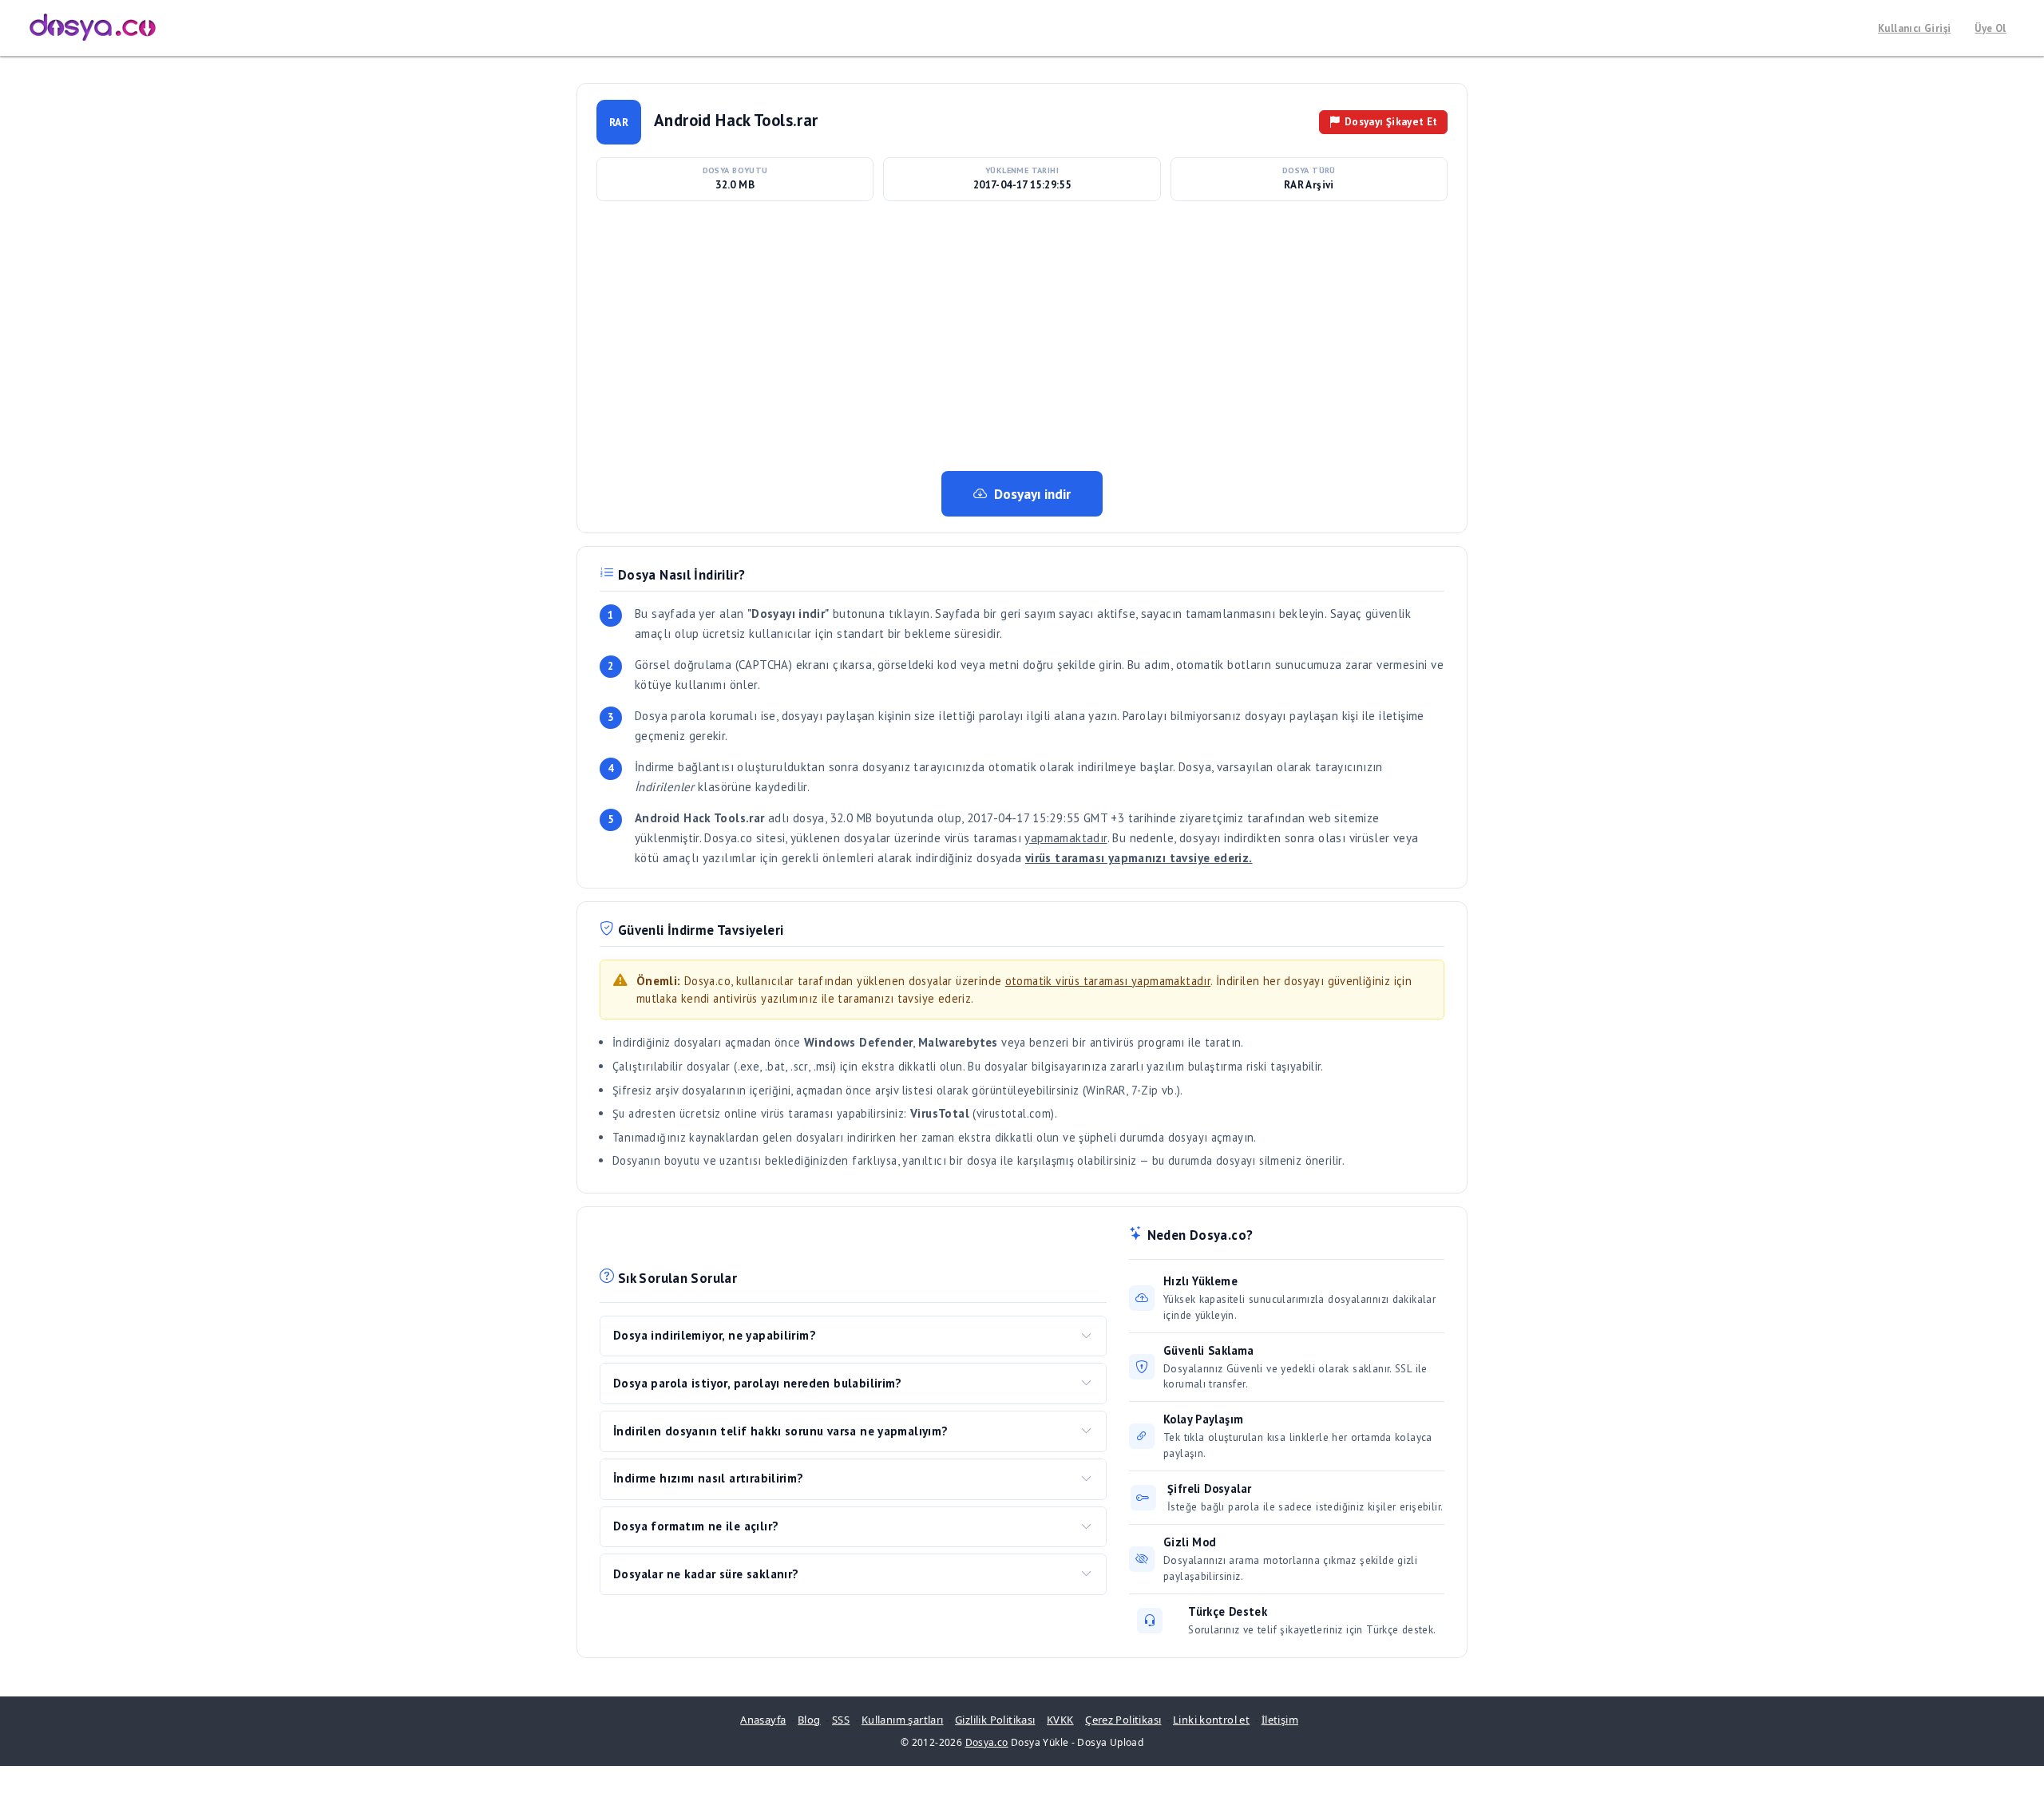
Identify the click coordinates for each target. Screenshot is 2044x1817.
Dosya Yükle (1040, 1742)
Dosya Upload (1110, 1742)
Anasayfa (763, 1720)
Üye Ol (1990, 28)
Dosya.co (987, 1742)
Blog (809, 1720)
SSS (841, 1720)
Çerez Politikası (1123, 1720)
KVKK (1060, 1720)
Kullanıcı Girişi (1914, 28)
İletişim (1280, 1720)
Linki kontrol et (1211, 1720)
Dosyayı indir (1032, 494)
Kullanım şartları (903, 1720)
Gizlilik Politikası (995, 1720)
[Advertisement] (1022, 335)
